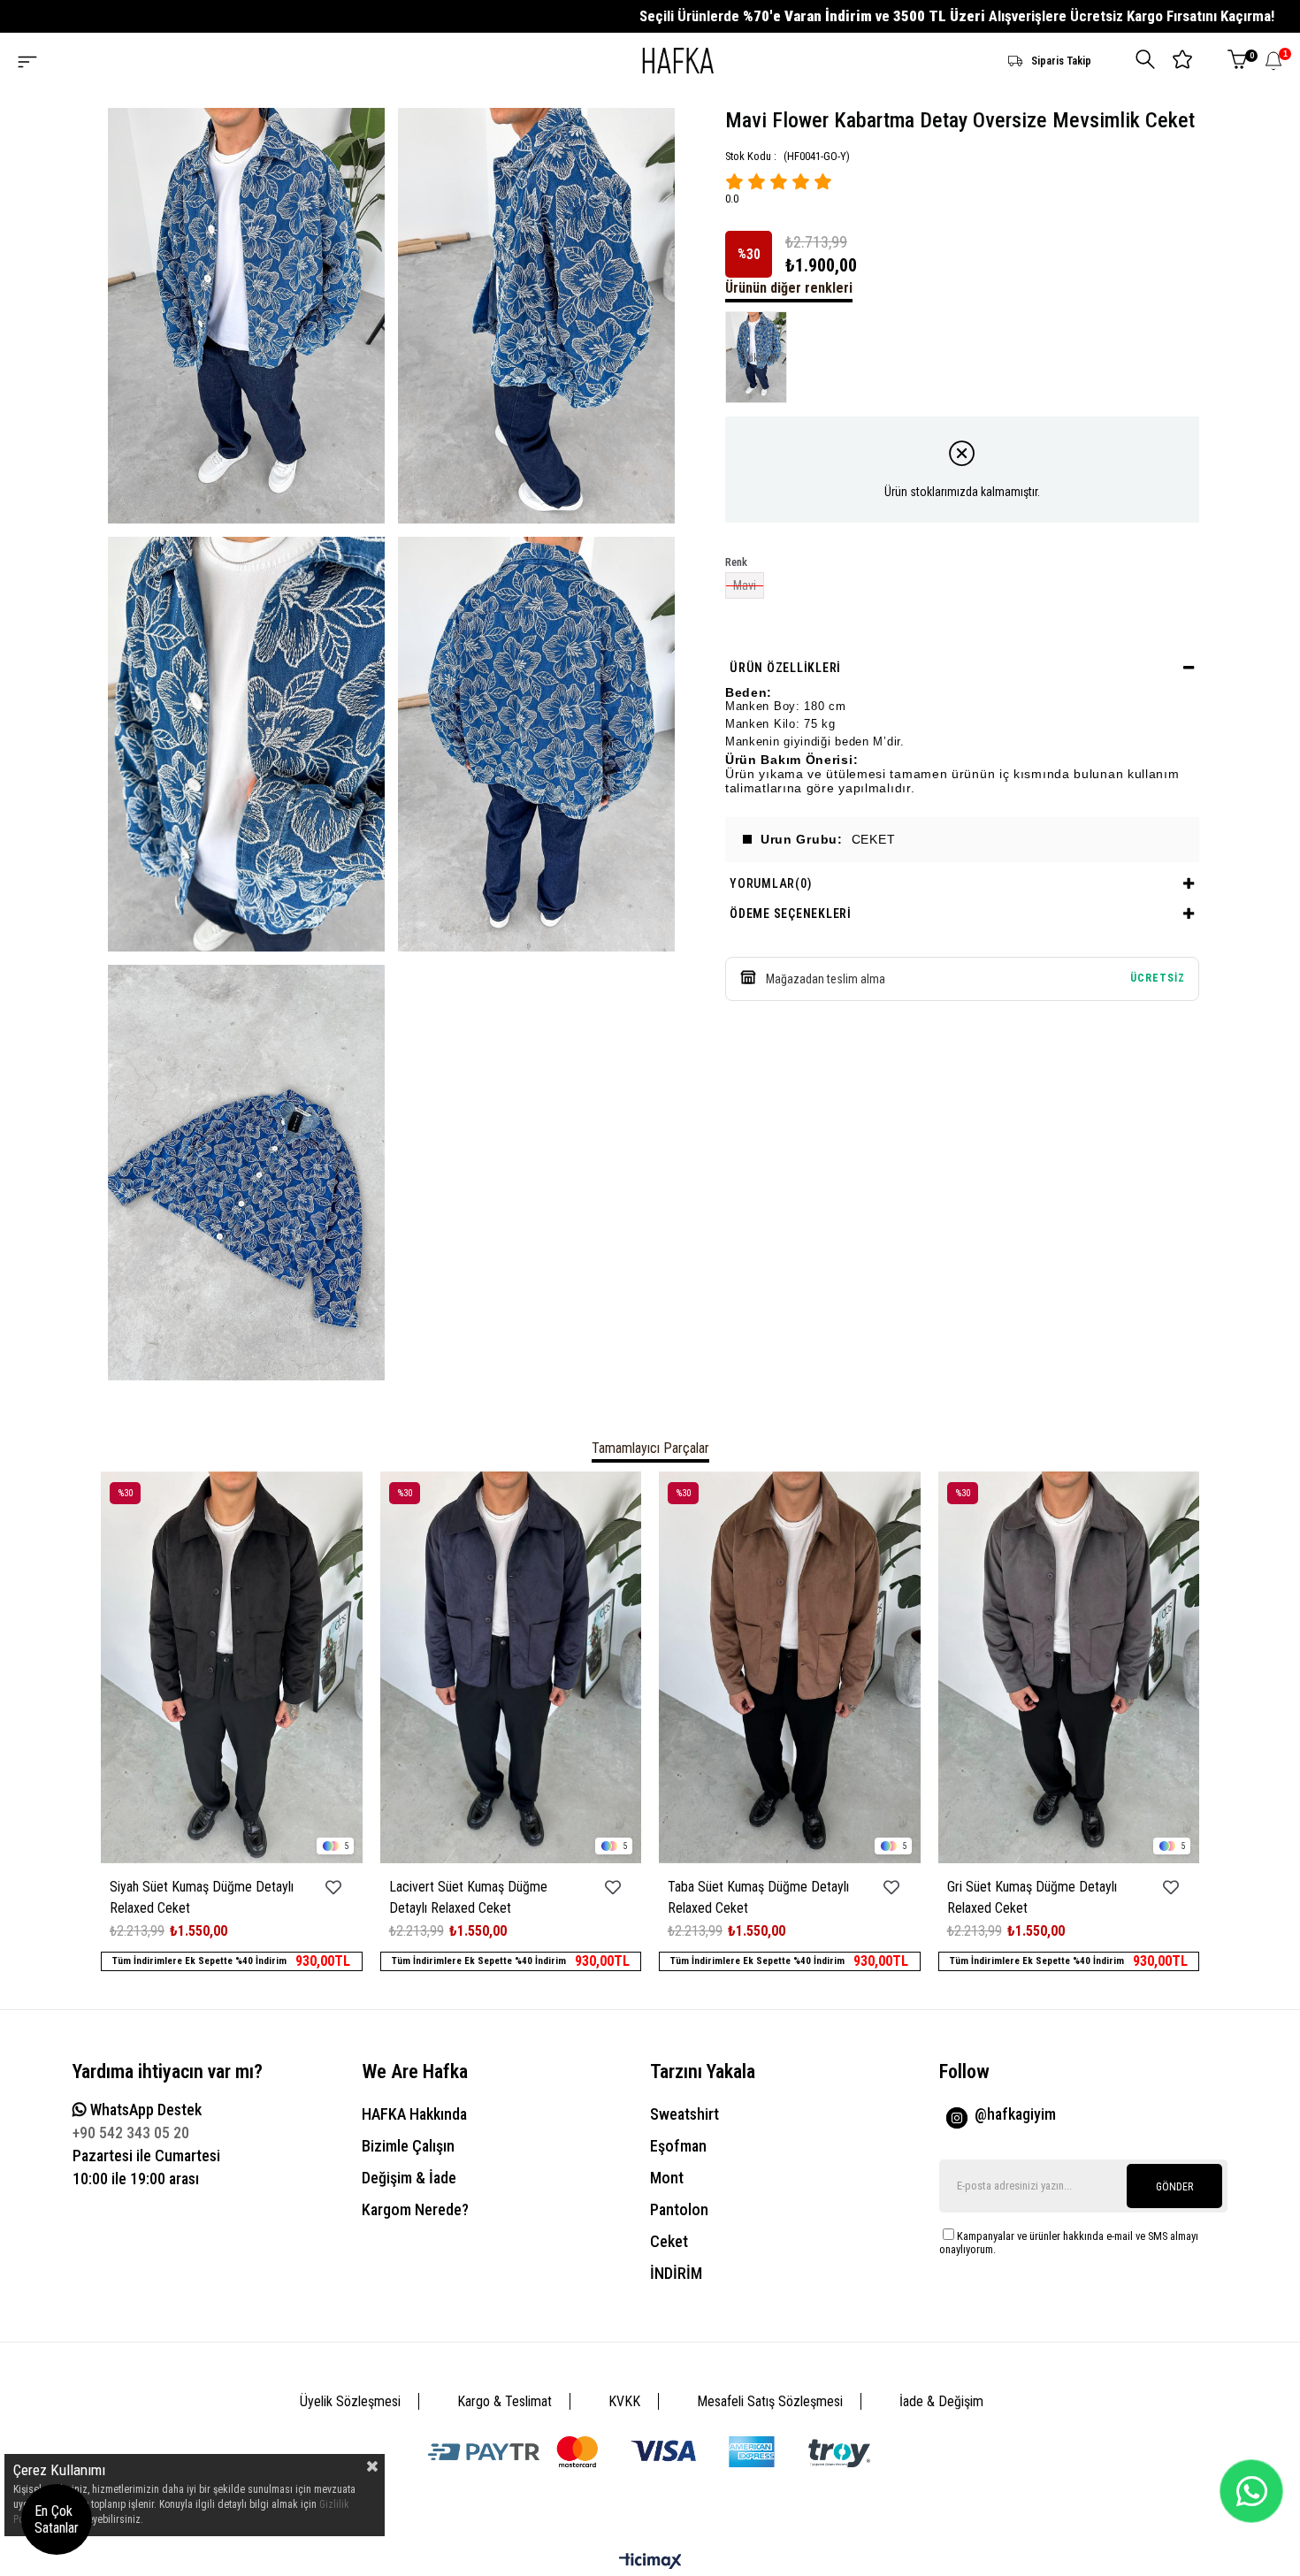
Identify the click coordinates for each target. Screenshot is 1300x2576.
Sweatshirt (684, 2114)
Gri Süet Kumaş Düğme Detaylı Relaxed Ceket (1032, 1897)
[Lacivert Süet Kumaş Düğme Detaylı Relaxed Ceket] (511, 1667)
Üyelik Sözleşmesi (350, 2401)
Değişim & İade (409, 2178)
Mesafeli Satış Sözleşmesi (770, 2401)
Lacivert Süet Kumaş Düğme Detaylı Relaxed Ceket (468, 1897)
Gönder (1174, 2187)
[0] (1237, 61)
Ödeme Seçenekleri (791, 913)
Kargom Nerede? (415, 2209)
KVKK (624, 2401)
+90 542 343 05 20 (131, 2133)
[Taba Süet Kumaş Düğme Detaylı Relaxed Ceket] (790, 1667)
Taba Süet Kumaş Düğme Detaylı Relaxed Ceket (758, 1897)
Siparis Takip (1061, 61)
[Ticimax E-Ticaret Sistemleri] (650, 2562)
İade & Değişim (941, 2401)
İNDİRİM (676, 2273)
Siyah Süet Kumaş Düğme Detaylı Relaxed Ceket (202, 1897)
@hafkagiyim (1015, 2114)
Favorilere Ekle (334, 1888)
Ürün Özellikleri (785, 668)
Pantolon (679, 2209)
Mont (667, 2178)
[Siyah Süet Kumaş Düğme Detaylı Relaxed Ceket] (232, 1667)
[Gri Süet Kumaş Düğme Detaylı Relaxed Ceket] (1069, 1667)
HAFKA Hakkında (414, 2114)
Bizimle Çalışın (408, 2146)
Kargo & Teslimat (505, 2401)
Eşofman (678, 2146)
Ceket (669, 2241)
